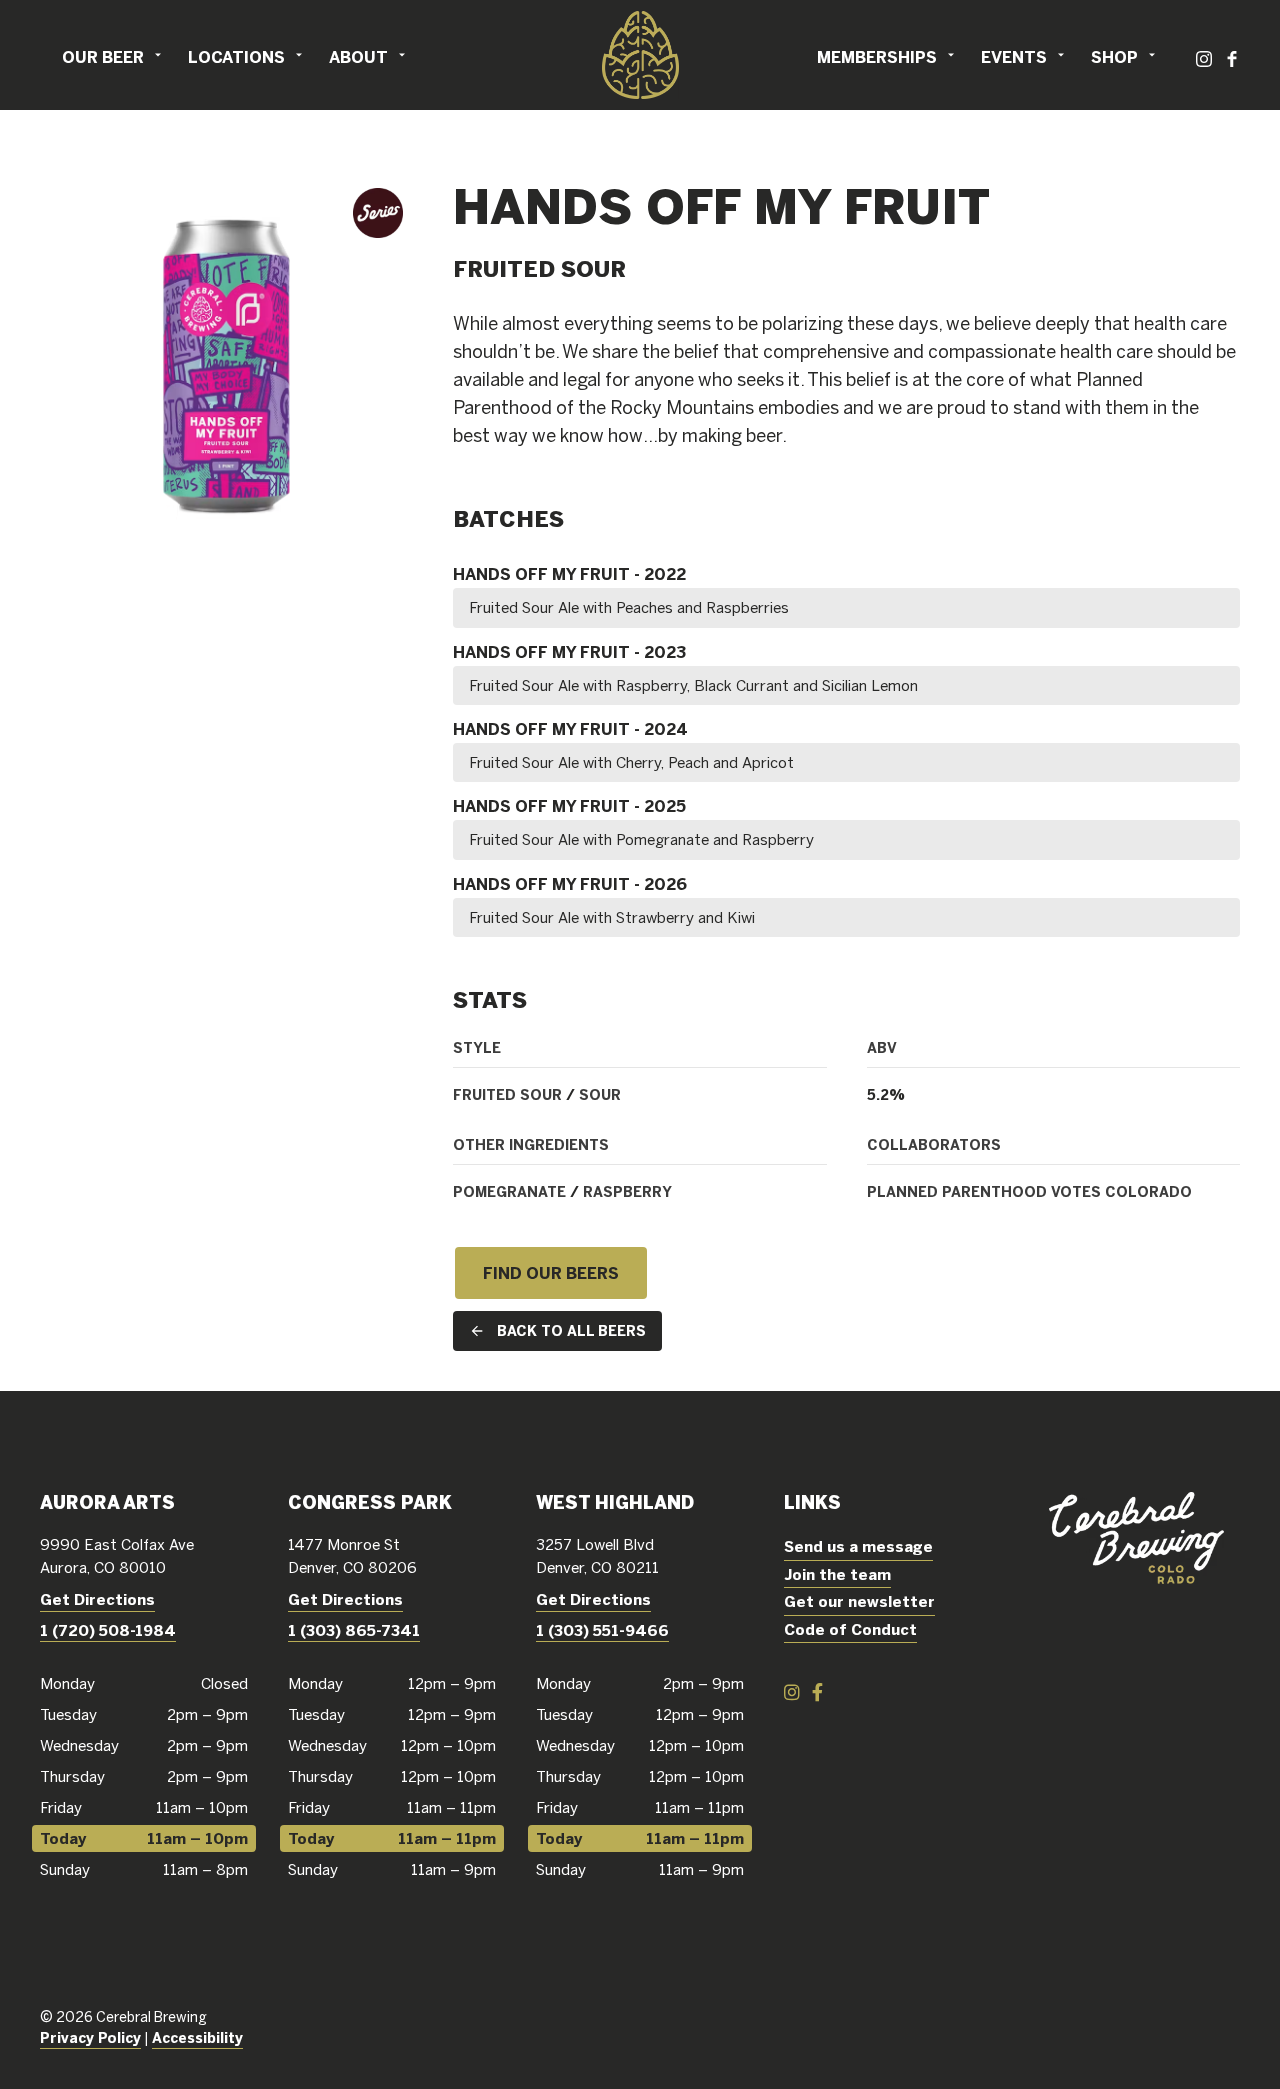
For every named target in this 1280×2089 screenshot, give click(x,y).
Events (1014, 57)
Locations (236, 57)
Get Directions (97, 1599)
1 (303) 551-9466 (602, 1630)
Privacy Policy (90, 2038)
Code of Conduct (850, 1629)
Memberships (877, 57)
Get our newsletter (859, 1601)
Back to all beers (571, 1331)
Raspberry (627, 1192)
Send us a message (858, 1546)
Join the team (837, 1574)
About (358, 57)
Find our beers (551, 1273)
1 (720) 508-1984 (108, 1630)
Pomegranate (509, 1192)
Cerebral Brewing (640, 55)
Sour (600, 1095)
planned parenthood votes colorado (1029, 1192)
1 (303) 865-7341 (354, 1630)
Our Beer (103, 57)
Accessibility (197, 2038)
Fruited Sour (507, 1095)
